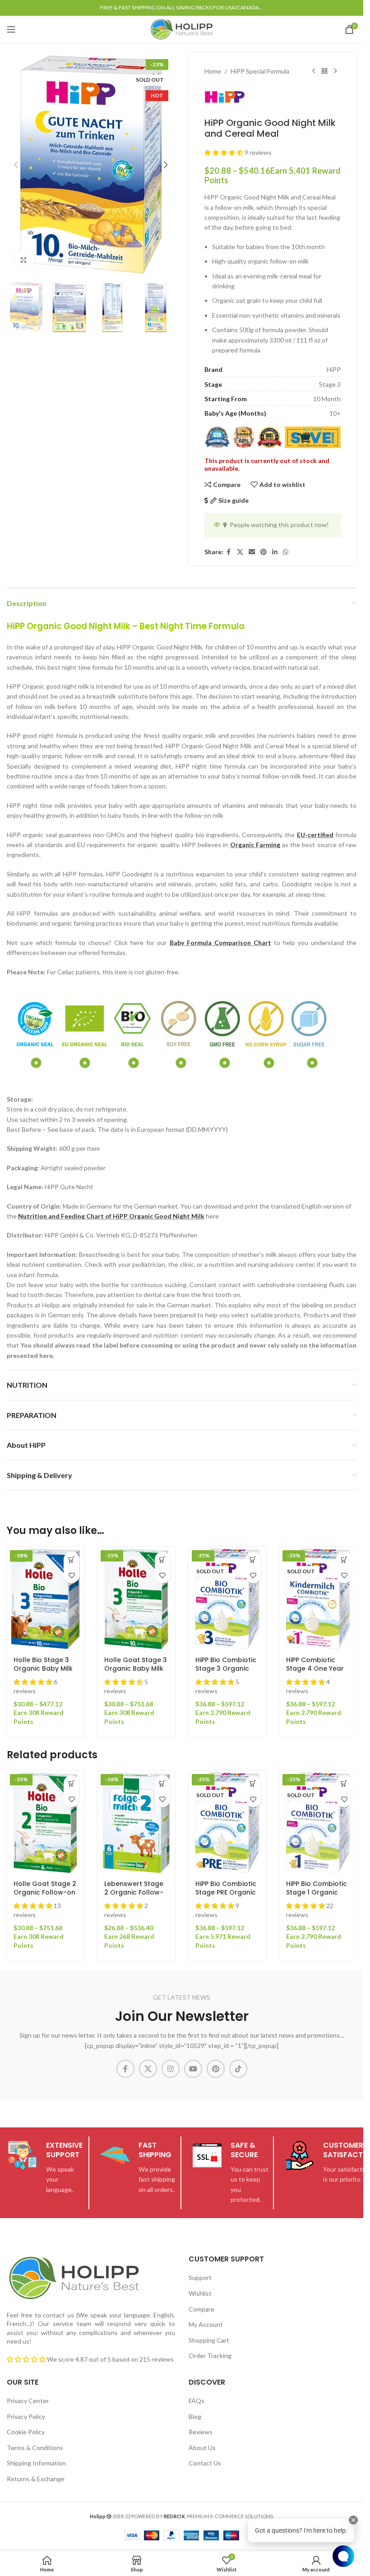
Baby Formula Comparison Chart (220, 943)
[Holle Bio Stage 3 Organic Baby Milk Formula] (45, 1598)
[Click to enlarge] (24, 260)
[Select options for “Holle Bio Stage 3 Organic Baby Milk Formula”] (72, 1559)
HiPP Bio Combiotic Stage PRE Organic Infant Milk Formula (227, 1893)
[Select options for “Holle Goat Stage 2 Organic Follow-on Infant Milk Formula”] (72, 1783)
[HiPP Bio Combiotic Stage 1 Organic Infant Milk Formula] (318, 1822)
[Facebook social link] (229, 552)
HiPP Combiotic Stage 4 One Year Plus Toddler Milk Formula (315, 1673)
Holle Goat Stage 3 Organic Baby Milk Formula (136, 1669)
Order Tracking (210, 2356)
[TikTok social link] (238, 2069)
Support (200, 2277)
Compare (201, 2309)
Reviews (201, 2432)
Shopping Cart (209, 2340)
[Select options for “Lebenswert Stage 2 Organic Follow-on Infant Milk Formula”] (163, 1783)
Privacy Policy (26, 2416)
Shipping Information (36, 2463)
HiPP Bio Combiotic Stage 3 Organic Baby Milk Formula (226, 1669)
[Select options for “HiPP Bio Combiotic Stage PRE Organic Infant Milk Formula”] (253, 1783)
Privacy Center (28, 2401)
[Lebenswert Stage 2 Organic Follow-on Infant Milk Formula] (136, 1822)
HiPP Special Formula (260, 71)
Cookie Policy (26, 2432)
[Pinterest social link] (264, 552)
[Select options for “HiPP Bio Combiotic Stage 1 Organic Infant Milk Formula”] (344, 1783)
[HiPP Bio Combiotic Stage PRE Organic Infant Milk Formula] (227, 1822)
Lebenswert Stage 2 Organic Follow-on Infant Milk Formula (134, 1897)
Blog (195, 2416)
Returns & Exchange (36, 2479)
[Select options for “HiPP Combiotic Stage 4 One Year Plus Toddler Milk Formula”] (344, 1559)
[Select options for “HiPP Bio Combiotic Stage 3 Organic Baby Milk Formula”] (253, 1559)
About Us (202, 2448)
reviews (163, 2359)
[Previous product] (314, 71)
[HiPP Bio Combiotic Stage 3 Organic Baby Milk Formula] (227, 1598)
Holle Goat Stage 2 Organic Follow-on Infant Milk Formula (45, 1893)
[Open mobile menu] (11, 29)
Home (213, 71)
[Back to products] (324, 71)
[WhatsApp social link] (286, 552)
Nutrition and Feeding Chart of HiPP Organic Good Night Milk (111, 1216)
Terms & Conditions (35, 2448)
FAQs (197, 2401)
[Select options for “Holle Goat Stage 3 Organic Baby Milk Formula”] (163, 1559)
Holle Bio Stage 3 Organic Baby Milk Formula (43, 1669)
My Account (206, 2324)
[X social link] (240, 552)
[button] (16, 165)
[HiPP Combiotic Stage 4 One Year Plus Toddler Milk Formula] (318, 1598)
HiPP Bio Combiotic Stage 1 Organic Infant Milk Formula (317, 1893)
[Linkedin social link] (275, 552)
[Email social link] (252, 552)
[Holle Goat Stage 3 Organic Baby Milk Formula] (136, 1598)
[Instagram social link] (171, 2069)
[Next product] (335, 71)
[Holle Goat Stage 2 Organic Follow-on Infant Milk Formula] (45, 1822)
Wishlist (200, 2293)
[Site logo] (182, 29)
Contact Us (205, 2463)
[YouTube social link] (193, 2069)
